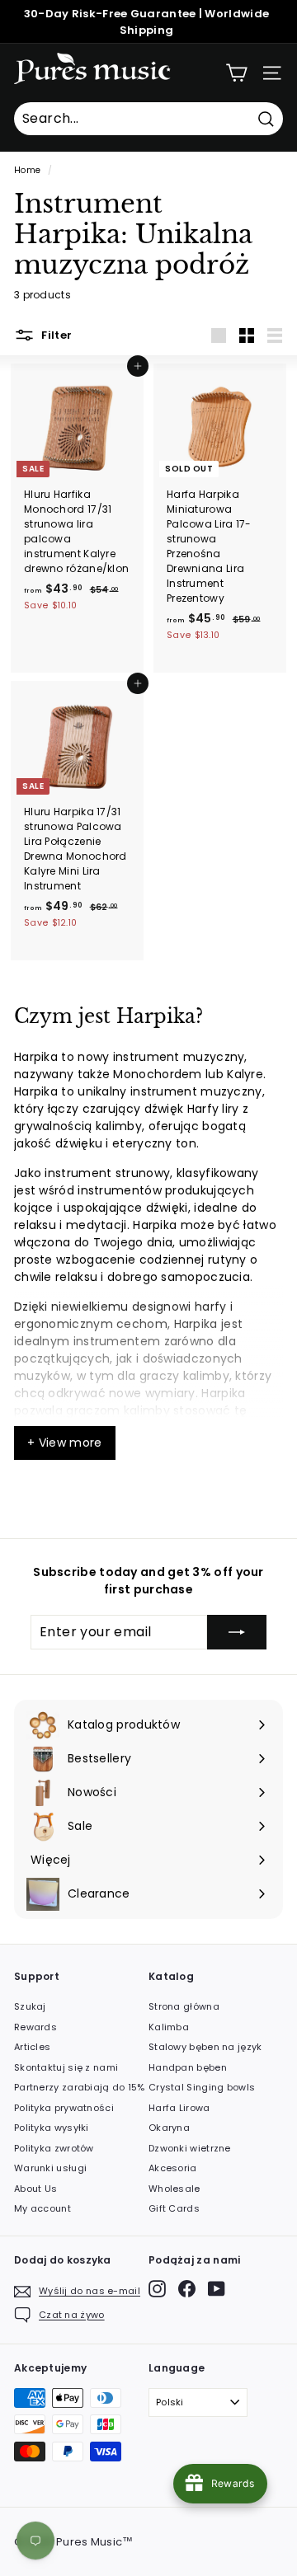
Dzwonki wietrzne (190, 2148)
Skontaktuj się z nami (66, 2067)
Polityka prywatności (64, 2108)
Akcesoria (173, 2168)
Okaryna (169, 2128)
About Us (35, 2189)
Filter (55, 335)
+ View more (65, 1443)
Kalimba (169, 2027)
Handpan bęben (188, 2067)
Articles (32, 2047)
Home (27, 170)
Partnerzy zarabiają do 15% (80, 2087)
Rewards (35, 2027)
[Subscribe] (237, 1632)
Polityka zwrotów (54, 2148)
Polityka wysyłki (52, 2128)
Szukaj (30, 2006)
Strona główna (184, 2006)
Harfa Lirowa (179, 2108)
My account (42, 2208)
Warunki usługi (50, 2168)
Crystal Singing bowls (202, 2087)
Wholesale (174, 2189)
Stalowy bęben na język (205, 2047)
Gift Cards (174, 2208)
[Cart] (236, 73)
